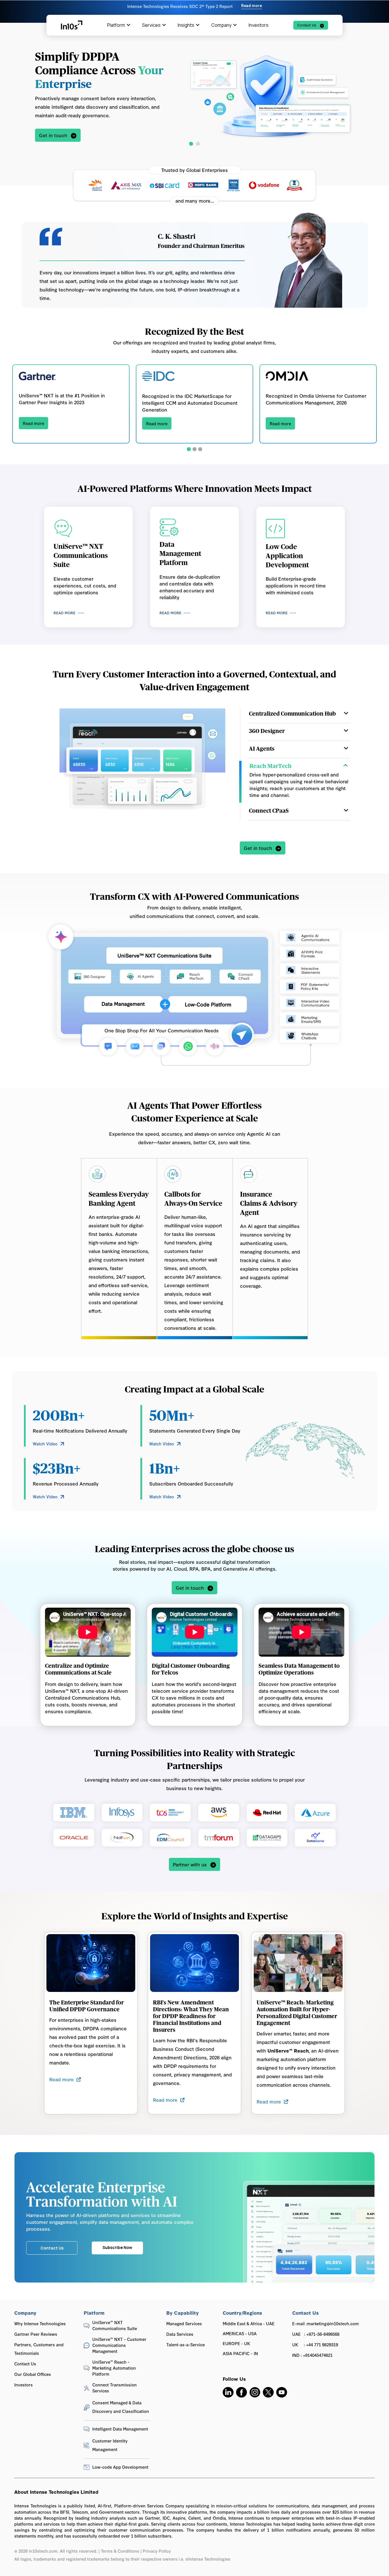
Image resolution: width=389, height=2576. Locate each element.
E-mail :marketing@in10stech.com (325, 2320)
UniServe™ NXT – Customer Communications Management (119, 2342)
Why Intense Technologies (40, 2320)
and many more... (195, 201)
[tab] (300, 716)
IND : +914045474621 (312, 2352)
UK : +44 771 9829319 (315, 2341)
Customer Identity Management (110, 2442)
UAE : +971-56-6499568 (316, 2331)
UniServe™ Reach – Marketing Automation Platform (114, 2365)
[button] (11, 11)
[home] (72, 25)
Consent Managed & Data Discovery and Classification (121, 2404)
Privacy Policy (157, 2548)
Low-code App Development (120, 2464)
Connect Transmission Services (114, 2384)
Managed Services (184, 2320)
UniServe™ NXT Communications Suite (115, 2322)
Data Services (180, 2331)
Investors (259, 25)
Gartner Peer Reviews (36, 2331)
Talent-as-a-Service (186, 2341)
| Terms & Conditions (119, 2548)
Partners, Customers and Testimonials (39, 2346)
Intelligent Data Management (120, 2426)
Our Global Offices (33, 2371)
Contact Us (25, 2360)
